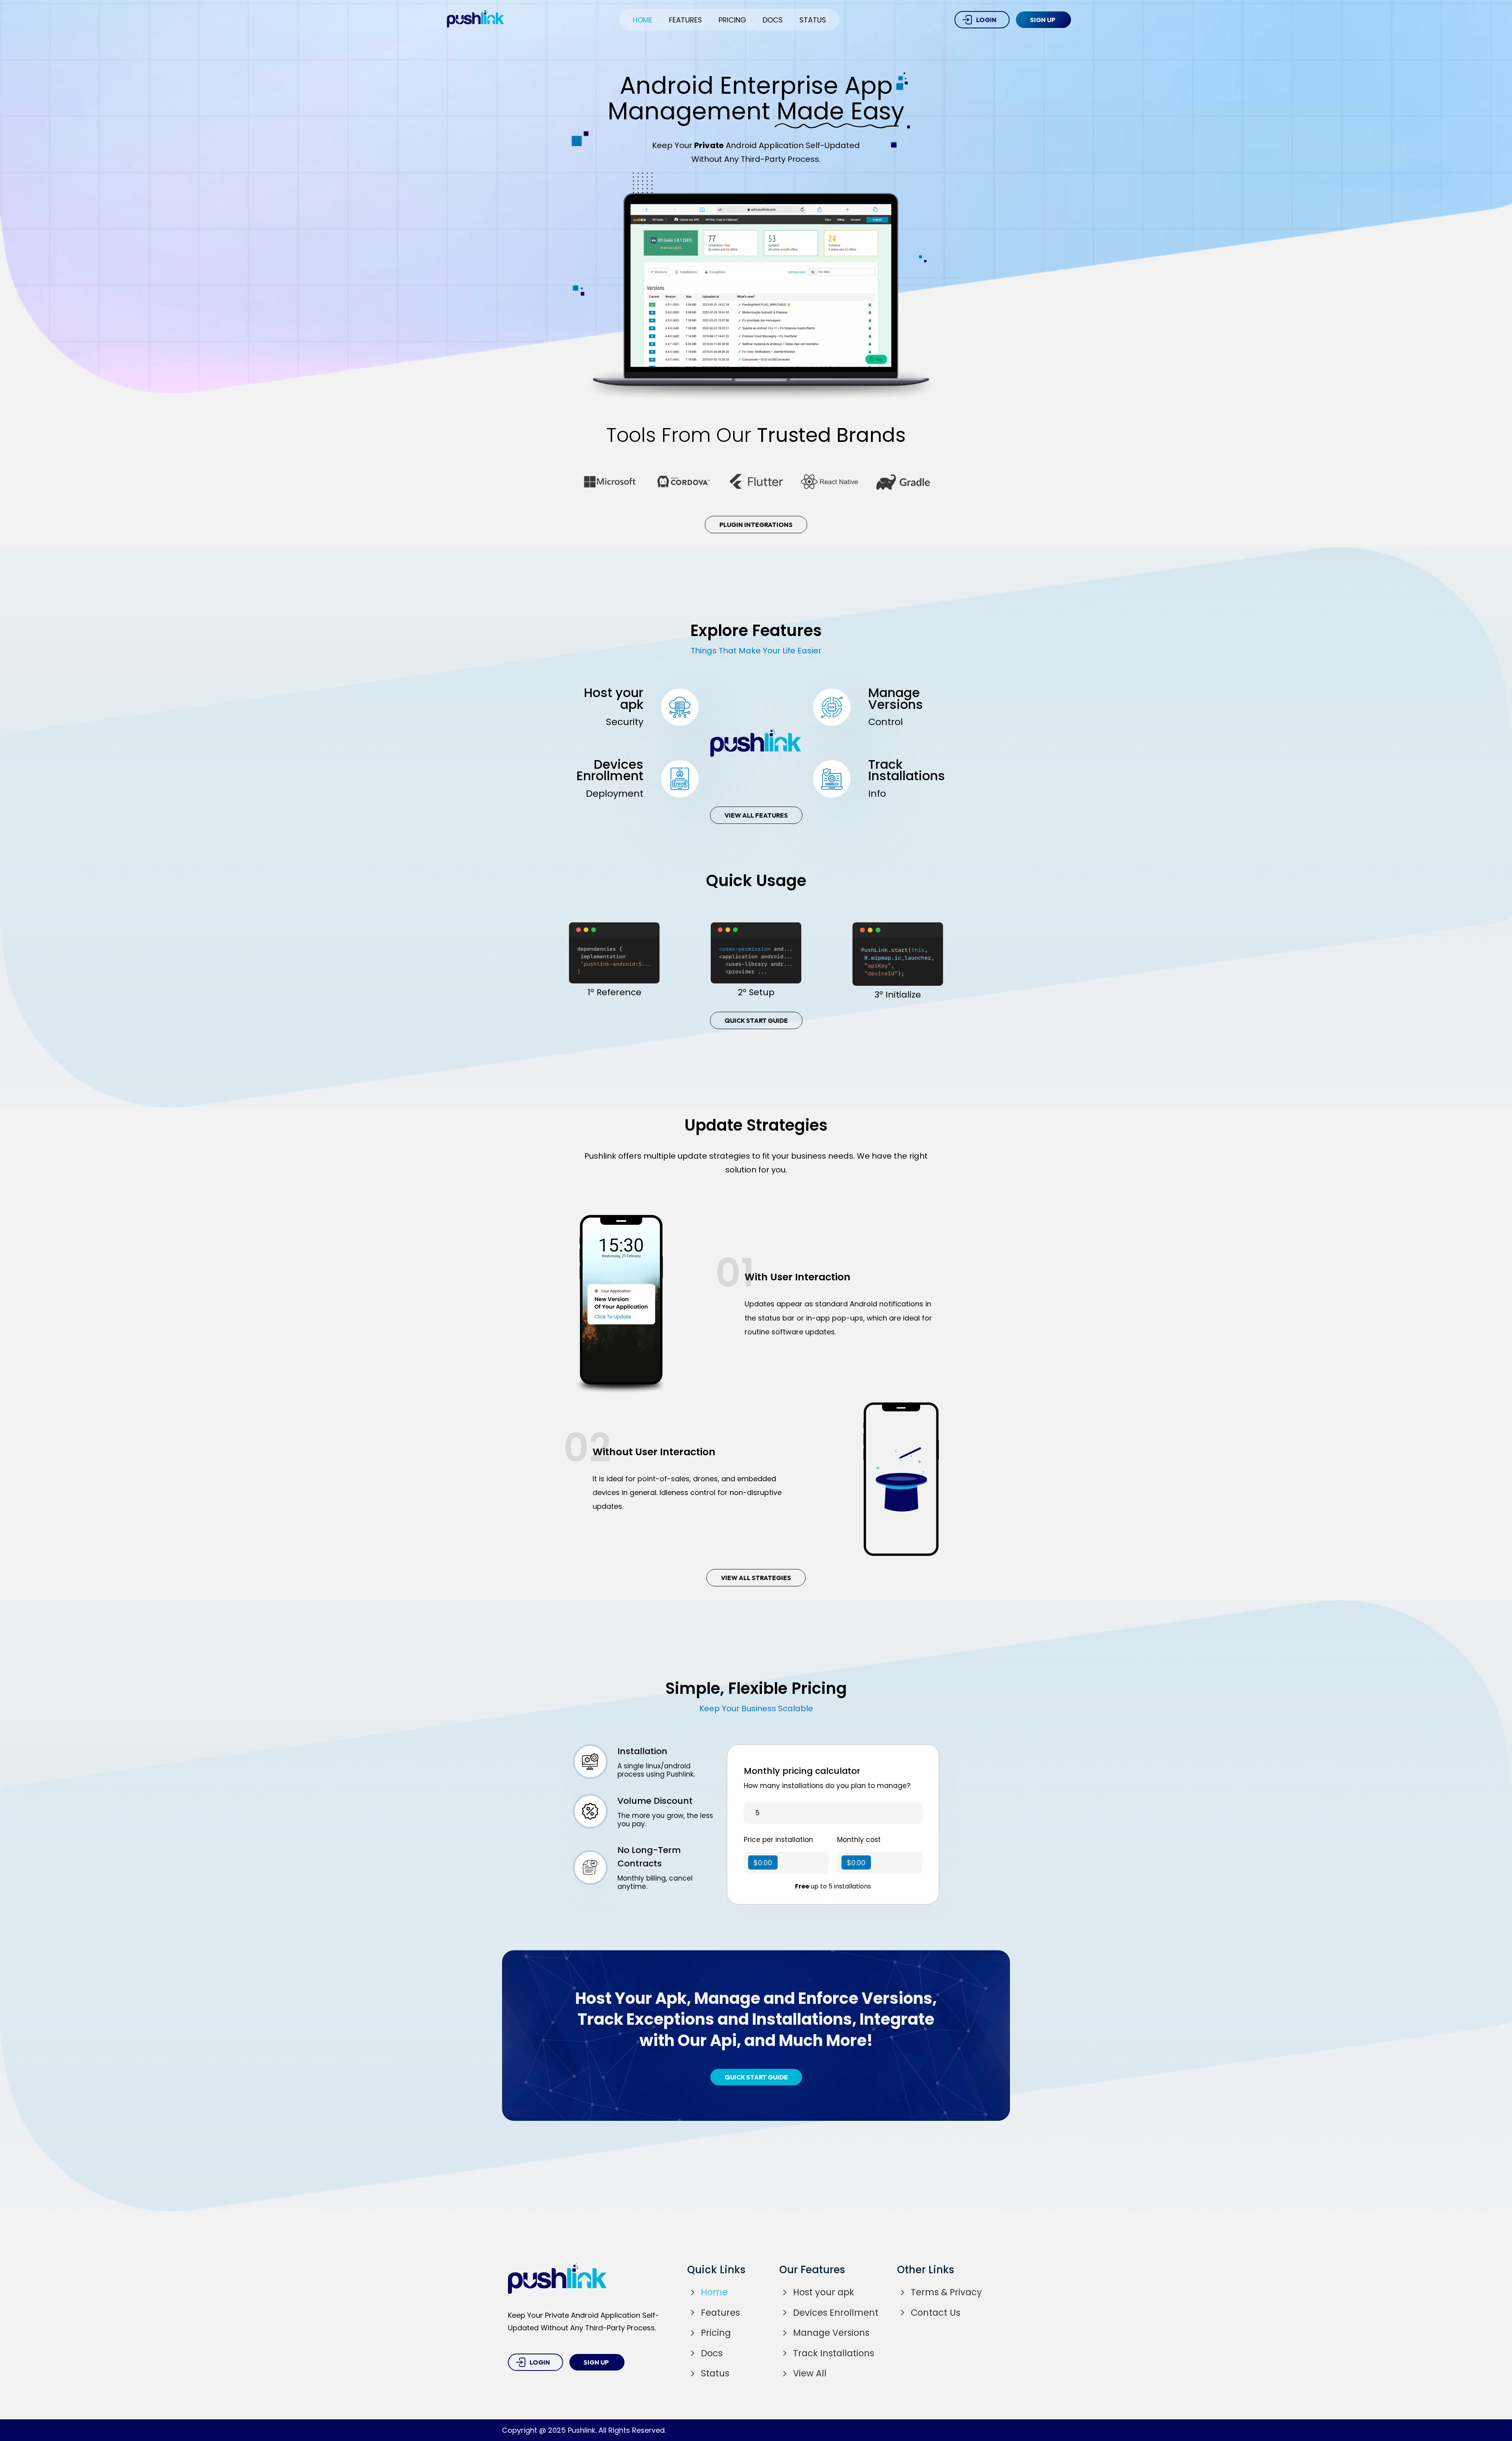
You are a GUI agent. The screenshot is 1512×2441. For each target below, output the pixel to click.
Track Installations (834, 2353)
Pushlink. (582, 2430)
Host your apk (824, 2292)
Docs (773, 20)
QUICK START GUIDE (756, 1020)
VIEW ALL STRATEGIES (756, 1578)
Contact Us (936, 2313)
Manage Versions (831, 2333)
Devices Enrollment (836, 2313)
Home (643, 20)
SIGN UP (1043, 20)
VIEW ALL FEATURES (756, 815)
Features (686, 20)
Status (813, 20)
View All (810, 2373)
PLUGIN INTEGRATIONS (756, 525)
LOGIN (986, 20)
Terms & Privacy (946, 2292)
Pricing (732, 20)
